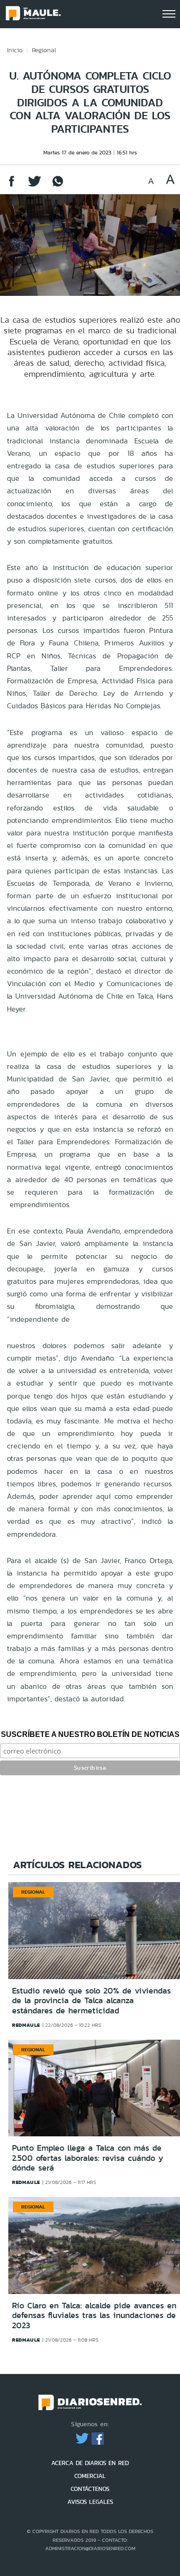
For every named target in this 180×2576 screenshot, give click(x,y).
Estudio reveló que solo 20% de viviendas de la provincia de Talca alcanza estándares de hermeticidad (91, 2001)
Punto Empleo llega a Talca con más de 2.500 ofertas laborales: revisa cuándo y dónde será (88, 2158)
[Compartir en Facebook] (12, 186)
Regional (44, 50)
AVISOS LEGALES (90, 2502)
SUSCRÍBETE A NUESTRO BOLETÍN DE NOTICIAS (90, 1734)
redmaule (26, 2025)
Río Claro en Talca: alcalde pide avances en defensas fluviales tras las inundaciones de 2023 (94, 2315)
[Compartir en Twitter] (35, 186)
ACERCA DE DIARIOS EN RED (90, 2463)
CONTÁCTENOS (90, 2489)
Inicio (15, 50)
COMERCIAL (90, 2476)
